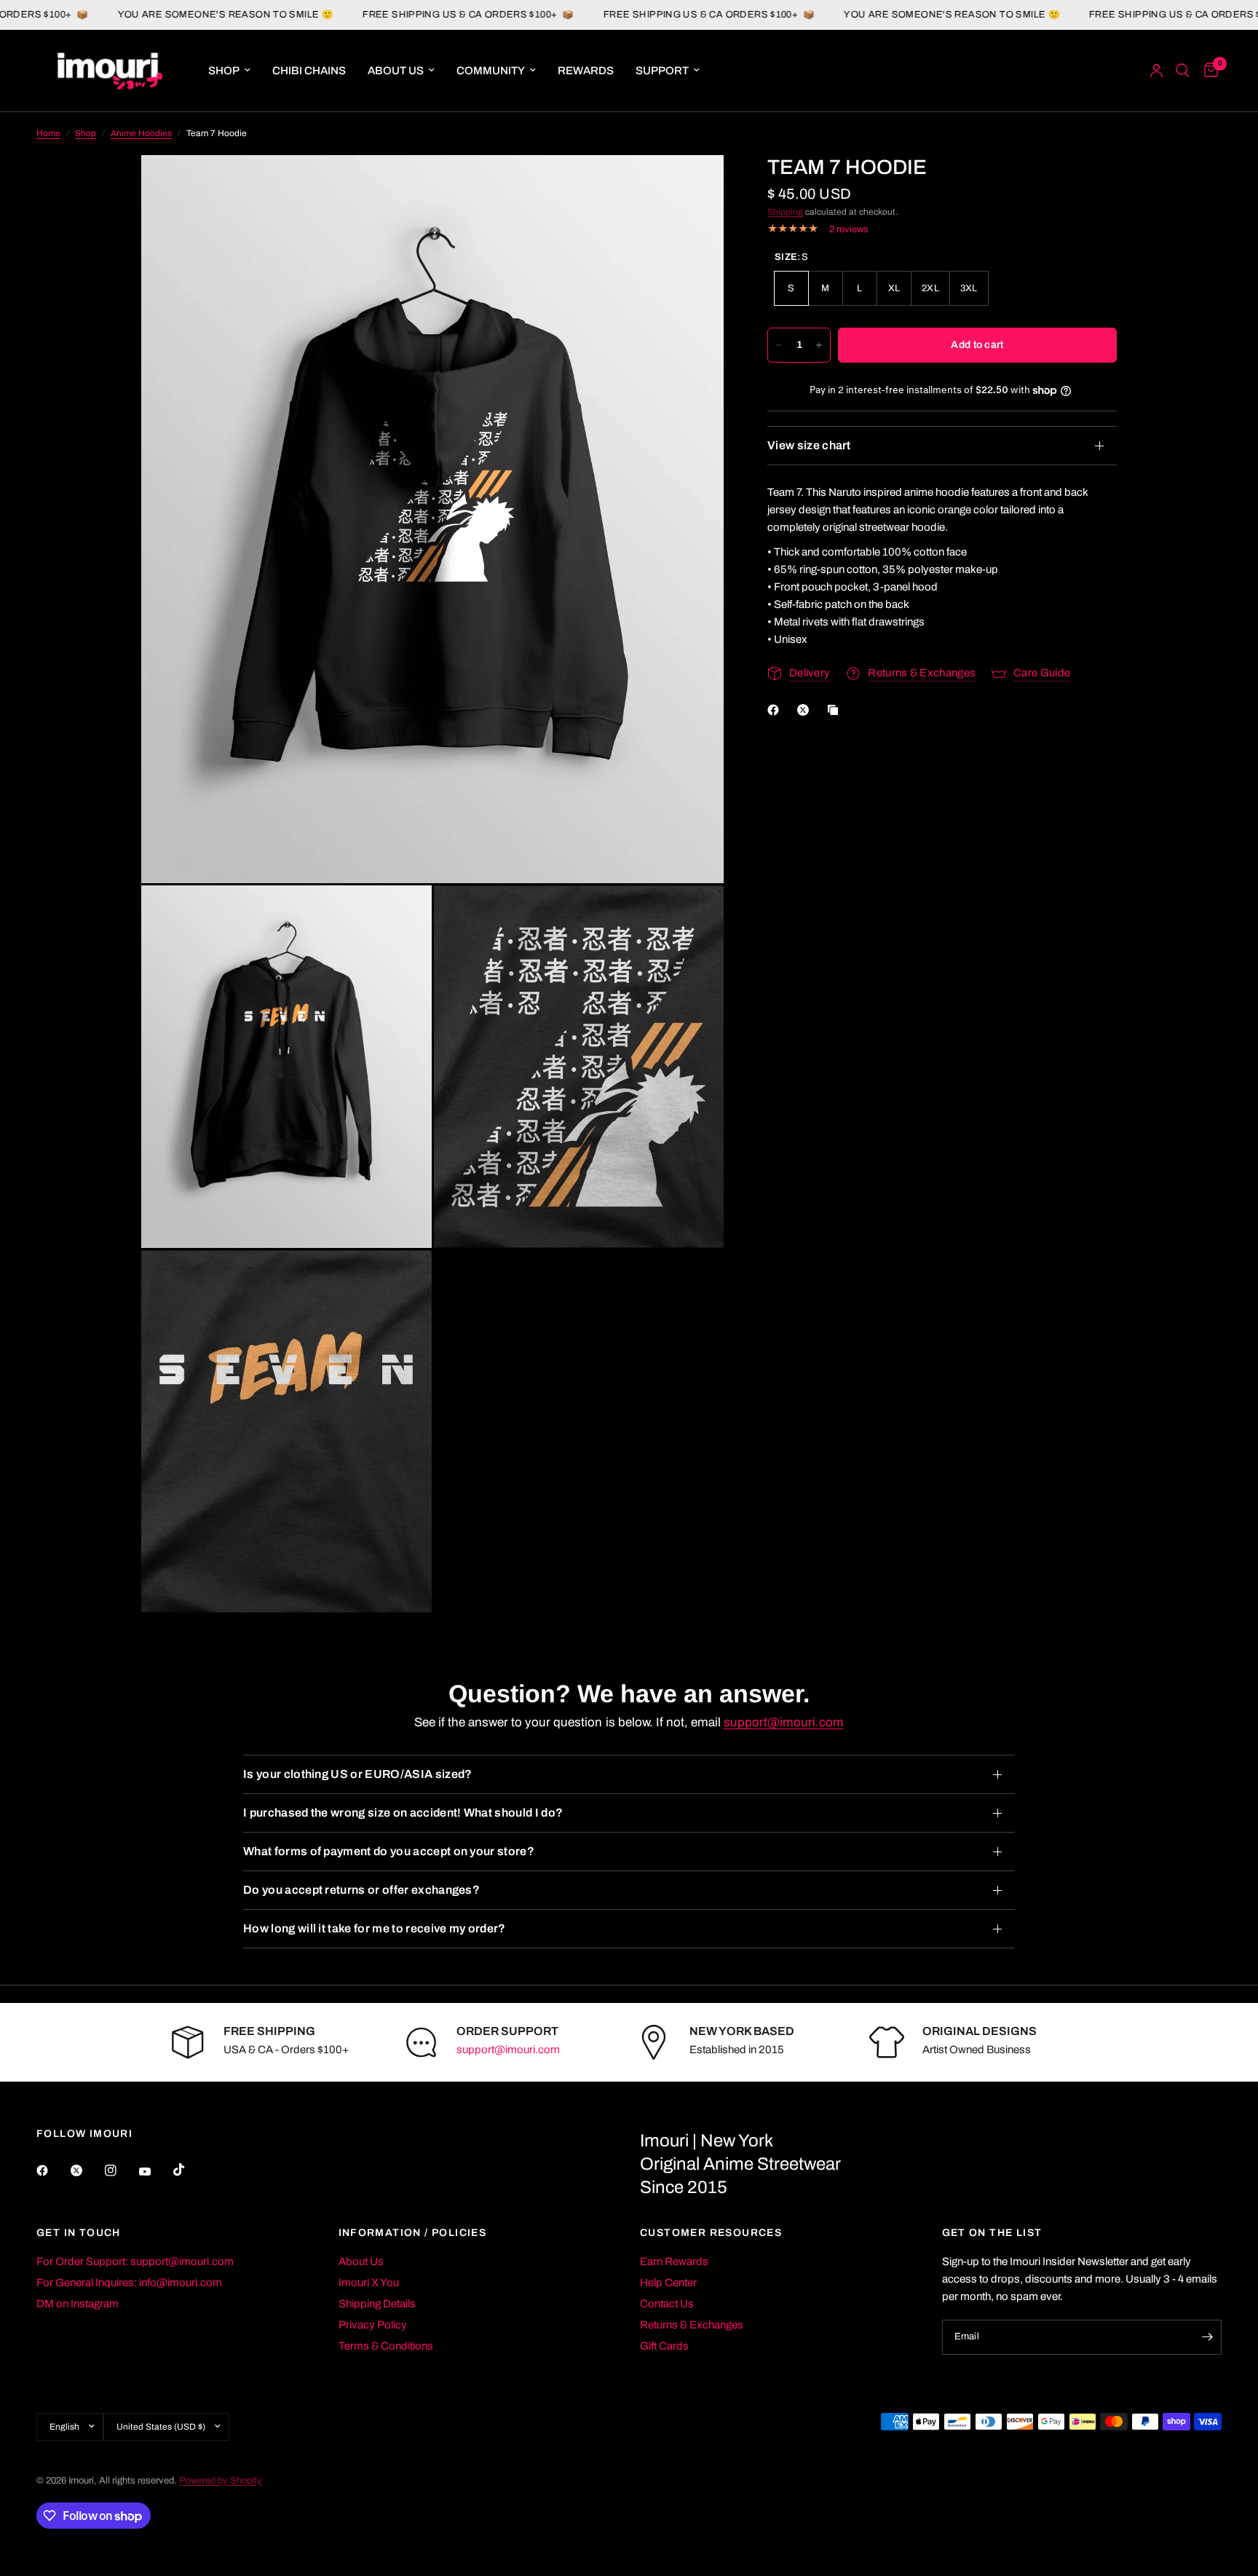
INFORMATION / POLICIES (413, 2233)
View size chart (809, 445)
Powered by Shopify (221, 2481)
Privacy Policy (373, 2325)
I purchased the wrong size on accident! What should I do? (403, 1813)
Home (48, 133)
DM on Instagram (78, 2304)
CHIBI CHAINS (309, 71)
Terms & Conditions (386, 2346)
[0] (1207, 71)
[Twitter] (87, 2170)
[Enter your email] (1207, 2337)
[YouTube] (155, 2172)
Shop (86, 133)
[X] (806, 710)
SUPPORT (662, 71)
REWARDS (586, 71)
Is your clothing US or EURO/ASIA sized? (357, 1774)
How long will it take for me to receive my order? (375, 1928)
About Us (361, 2261)
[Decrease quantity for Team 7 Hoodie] (779, 345)
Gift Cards (664, 2346)
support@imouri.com (784, 1722)
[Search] (1183, 71)
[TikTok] (189, 2170)
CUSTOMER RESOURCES (711, 2233)
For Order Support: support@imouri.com (135, 2261)
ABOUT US (396, 71)
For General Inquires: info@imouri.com (129, 2283)
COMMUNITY (491, 71)
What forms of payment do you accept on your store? (389, 1851)
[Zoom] (693, 186)
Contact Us (667, 2304)
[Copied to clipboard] (836, 710)
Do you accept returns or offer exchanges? (361, 1890)
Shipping (785, 212)
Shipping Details (377, 2304)
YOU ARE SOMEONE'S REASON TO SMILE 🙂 (153, 15)
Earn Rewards (674, 2261)
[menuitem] (229, 71)
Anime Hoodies (141, 133)
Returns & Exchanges (692, 2325)
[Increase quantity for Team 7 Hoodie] (819, 345)
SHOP (224, 71)
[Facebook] (776, 710)
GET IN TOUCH (79, 2233)
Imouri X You (369, 2283)
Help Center (668, 2283)
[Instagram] (121, 2170)
